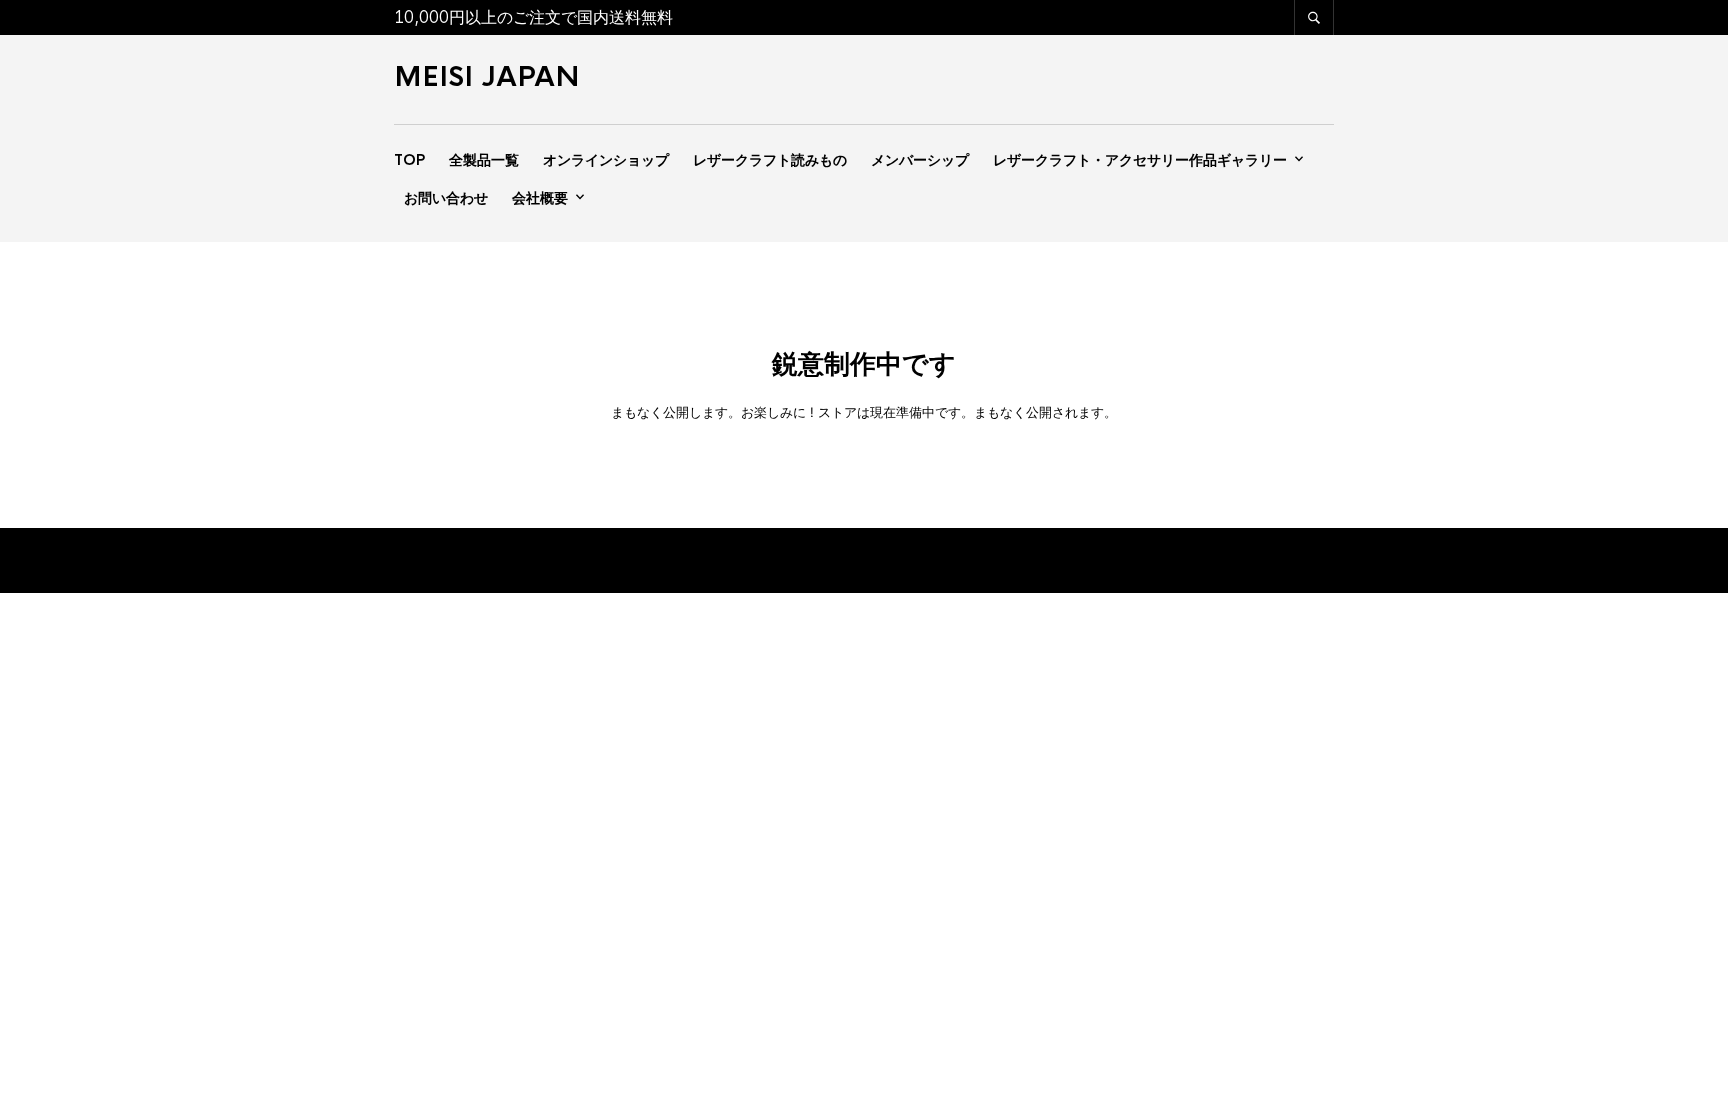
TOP (409, 160)
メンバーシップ (920, 160)
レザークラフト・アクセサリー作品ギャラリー (1140, 160)
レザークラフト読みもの (770, 160)
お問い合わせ (446, 198)
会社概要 (540, 198)
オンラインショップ (606, 160)
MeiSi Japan (487, 77)
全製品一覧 (484, 160)
